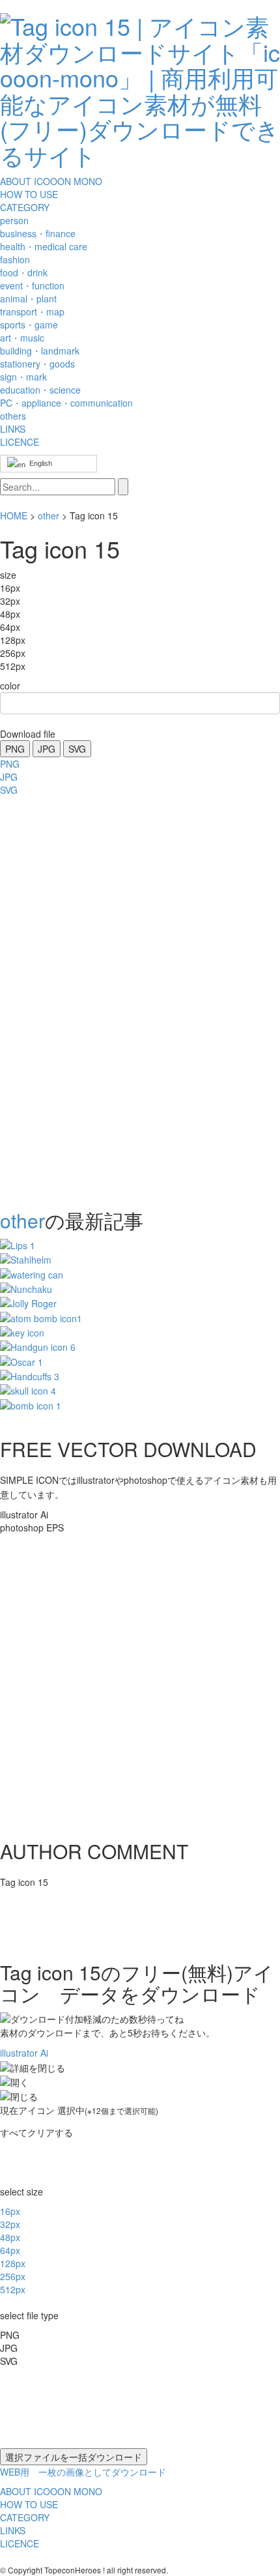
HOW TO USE (29, 194)
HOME (14, 515)
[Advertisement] (52, 998)
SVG (77, 749)
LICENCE (20, 442)
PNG (15, 749)
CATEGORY (25, 207)
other (49, 515)
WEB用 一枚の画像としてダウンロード (83, 2472)
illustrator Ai (24, 2053)
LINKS (13, 429)
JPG (47, 749)
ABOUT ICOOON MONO (51, 181)
